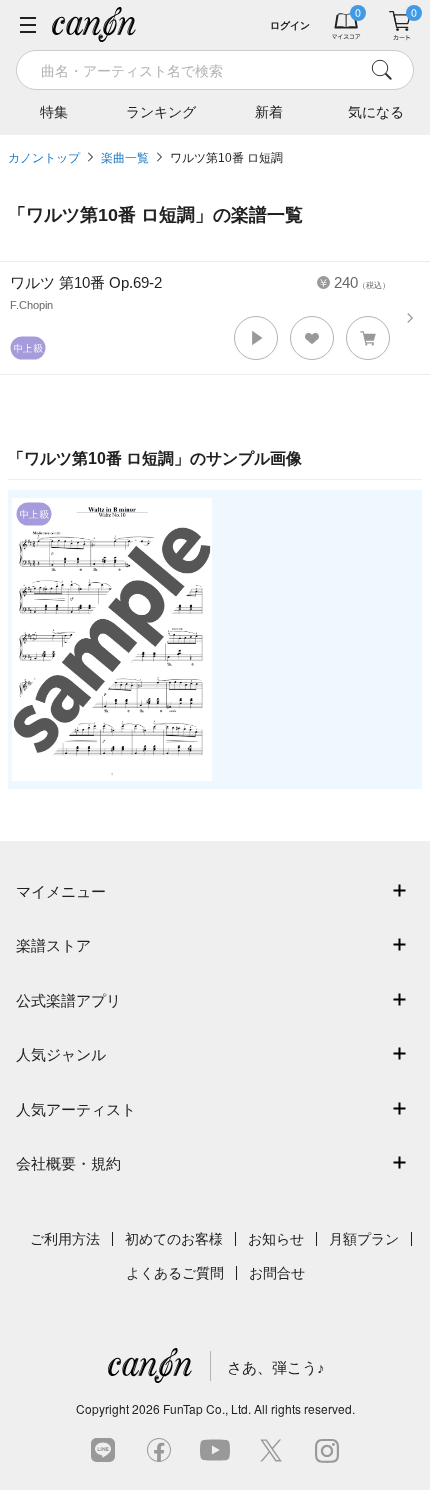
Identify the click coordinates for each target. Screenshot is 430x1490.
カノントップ (44, 158)
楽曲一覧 (125, 158)
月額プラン (364, 1239)
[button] (256, 338)
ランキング (161, 112)
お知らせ (276, 1239)
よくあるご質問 (175, 1273)
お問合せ (277, 1273)
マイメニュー (61, 891)
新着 (269, 112)
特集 (54, 112)
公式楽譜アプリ (68, 1000)
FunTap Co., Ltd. (207, 1408)
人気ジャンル (61, 1054)
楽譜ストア (53, 945)
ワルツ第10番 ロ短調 (226, 158)
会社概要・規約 (68, 1163)
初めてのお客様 (174, 1239)
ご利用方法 (65, 1239)
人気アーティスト (76, 1109)
